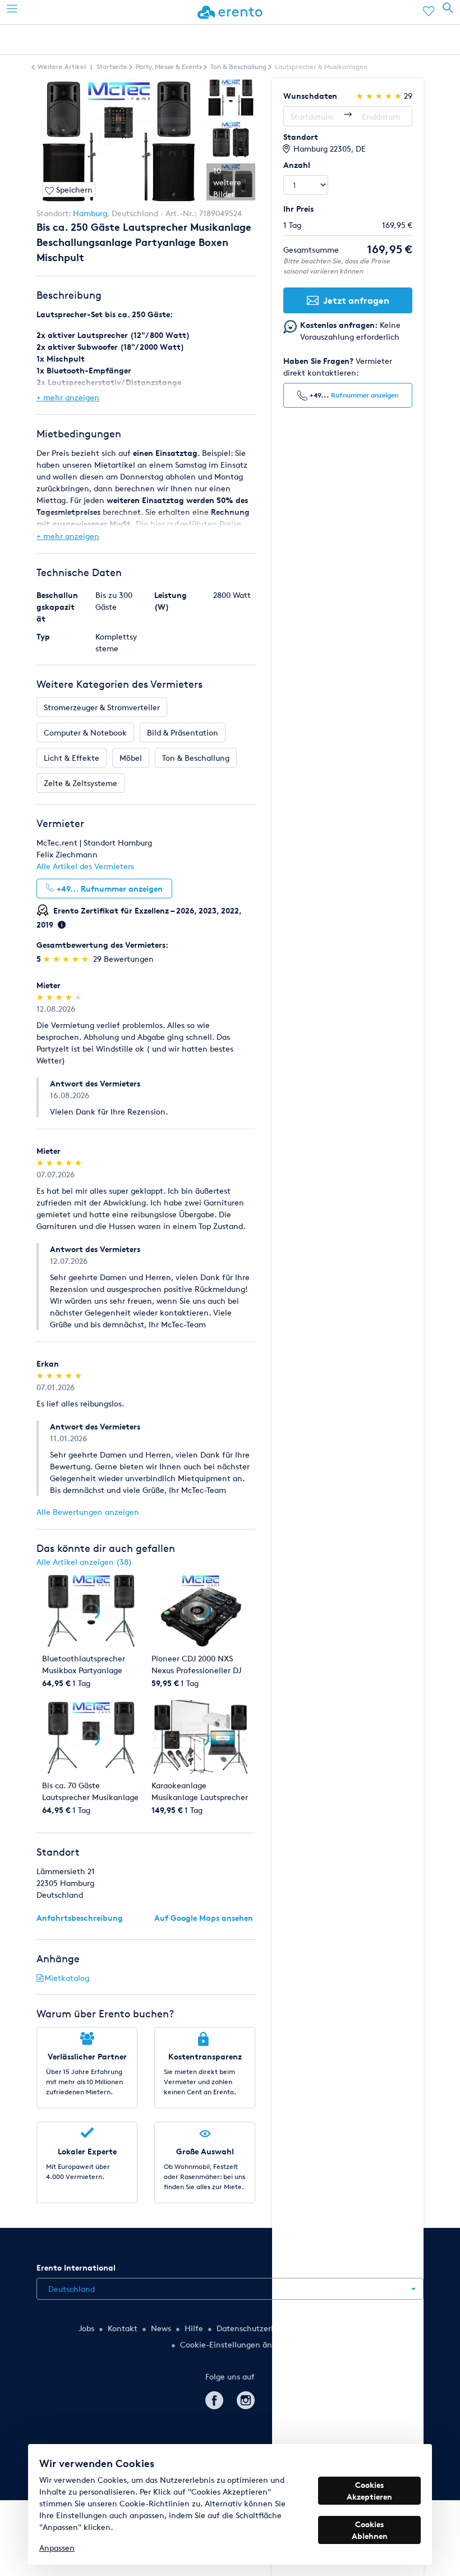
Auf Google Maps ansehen (204, 1918)
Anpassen (57, 2548)
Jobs (86, 2328)
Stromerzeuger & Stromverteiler (102, 707)
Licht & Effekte (72, 758)
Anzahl (297, 165)
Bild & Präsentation (183, 732)
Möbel (131, 758)
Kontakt (123, 2328)
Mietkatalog (67, 1978)
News (161, 2328)
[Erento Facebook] (214, 2398)
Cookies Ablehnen (370, 2530)
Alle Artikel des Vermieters (85, 866)
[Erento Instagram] (246, 2398)
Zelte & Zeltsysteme (81, 783)
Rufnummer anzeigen (365, 395)
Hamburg (90, 213)
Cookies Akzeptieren (369, 2491)
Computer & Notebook (85, 732)
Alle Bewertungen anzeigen (88, 1512)
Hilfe (194, 2328)
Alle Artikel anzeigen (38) (84, 1562)
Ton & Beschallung (196, 758)
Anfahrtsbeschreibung (80, 1918)
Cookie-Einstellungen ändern (234, 2344)
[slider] (67, 959)
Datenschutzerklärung (258, 2328)
